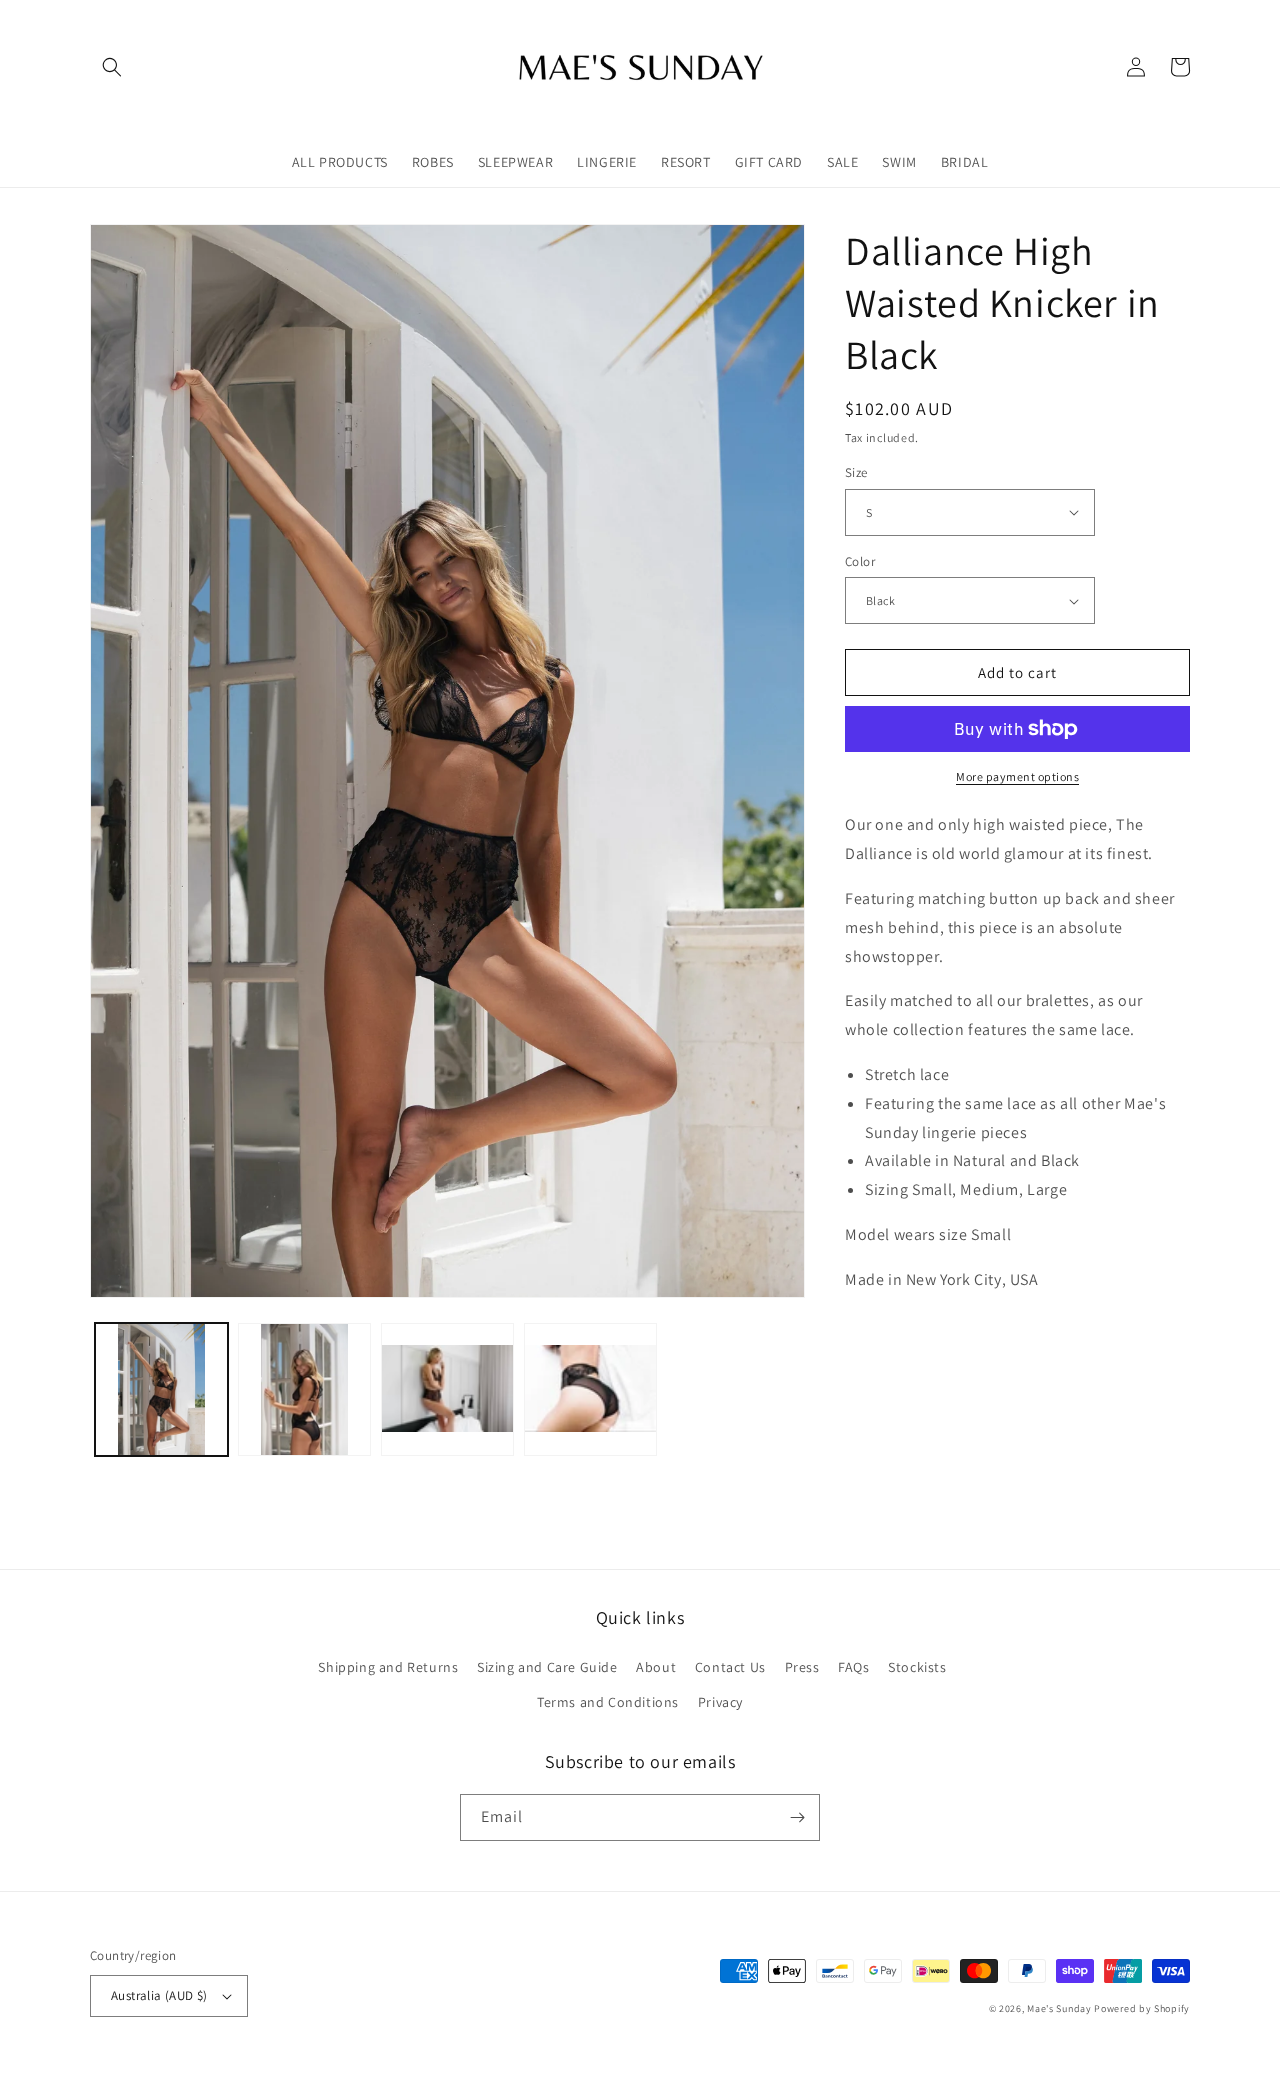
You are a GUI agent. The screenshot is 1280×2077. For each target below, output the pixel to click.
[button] (112, 67)
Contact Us (730, 1667)
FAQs (853, 1667)
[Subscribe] (797, 1817)
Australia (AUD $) (159, 1995)
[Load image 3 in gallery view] (447, 1389)
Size (856, 472)
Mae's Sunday (1059, 2008)
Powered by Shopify (1142, 2008)
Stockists (917, 1667)
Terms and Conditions (608, 1702)
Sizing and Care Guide (547, 1667)
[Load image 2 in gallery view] (304, 1389)
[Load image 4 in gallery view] (590, 1389)
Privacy (720, 1702)
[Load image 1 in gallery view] (161, 1389)
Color (860, 561)
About (656, 1667)
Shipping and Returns (388, 1667)
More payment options (1017, 776)
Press (802, 1667)
